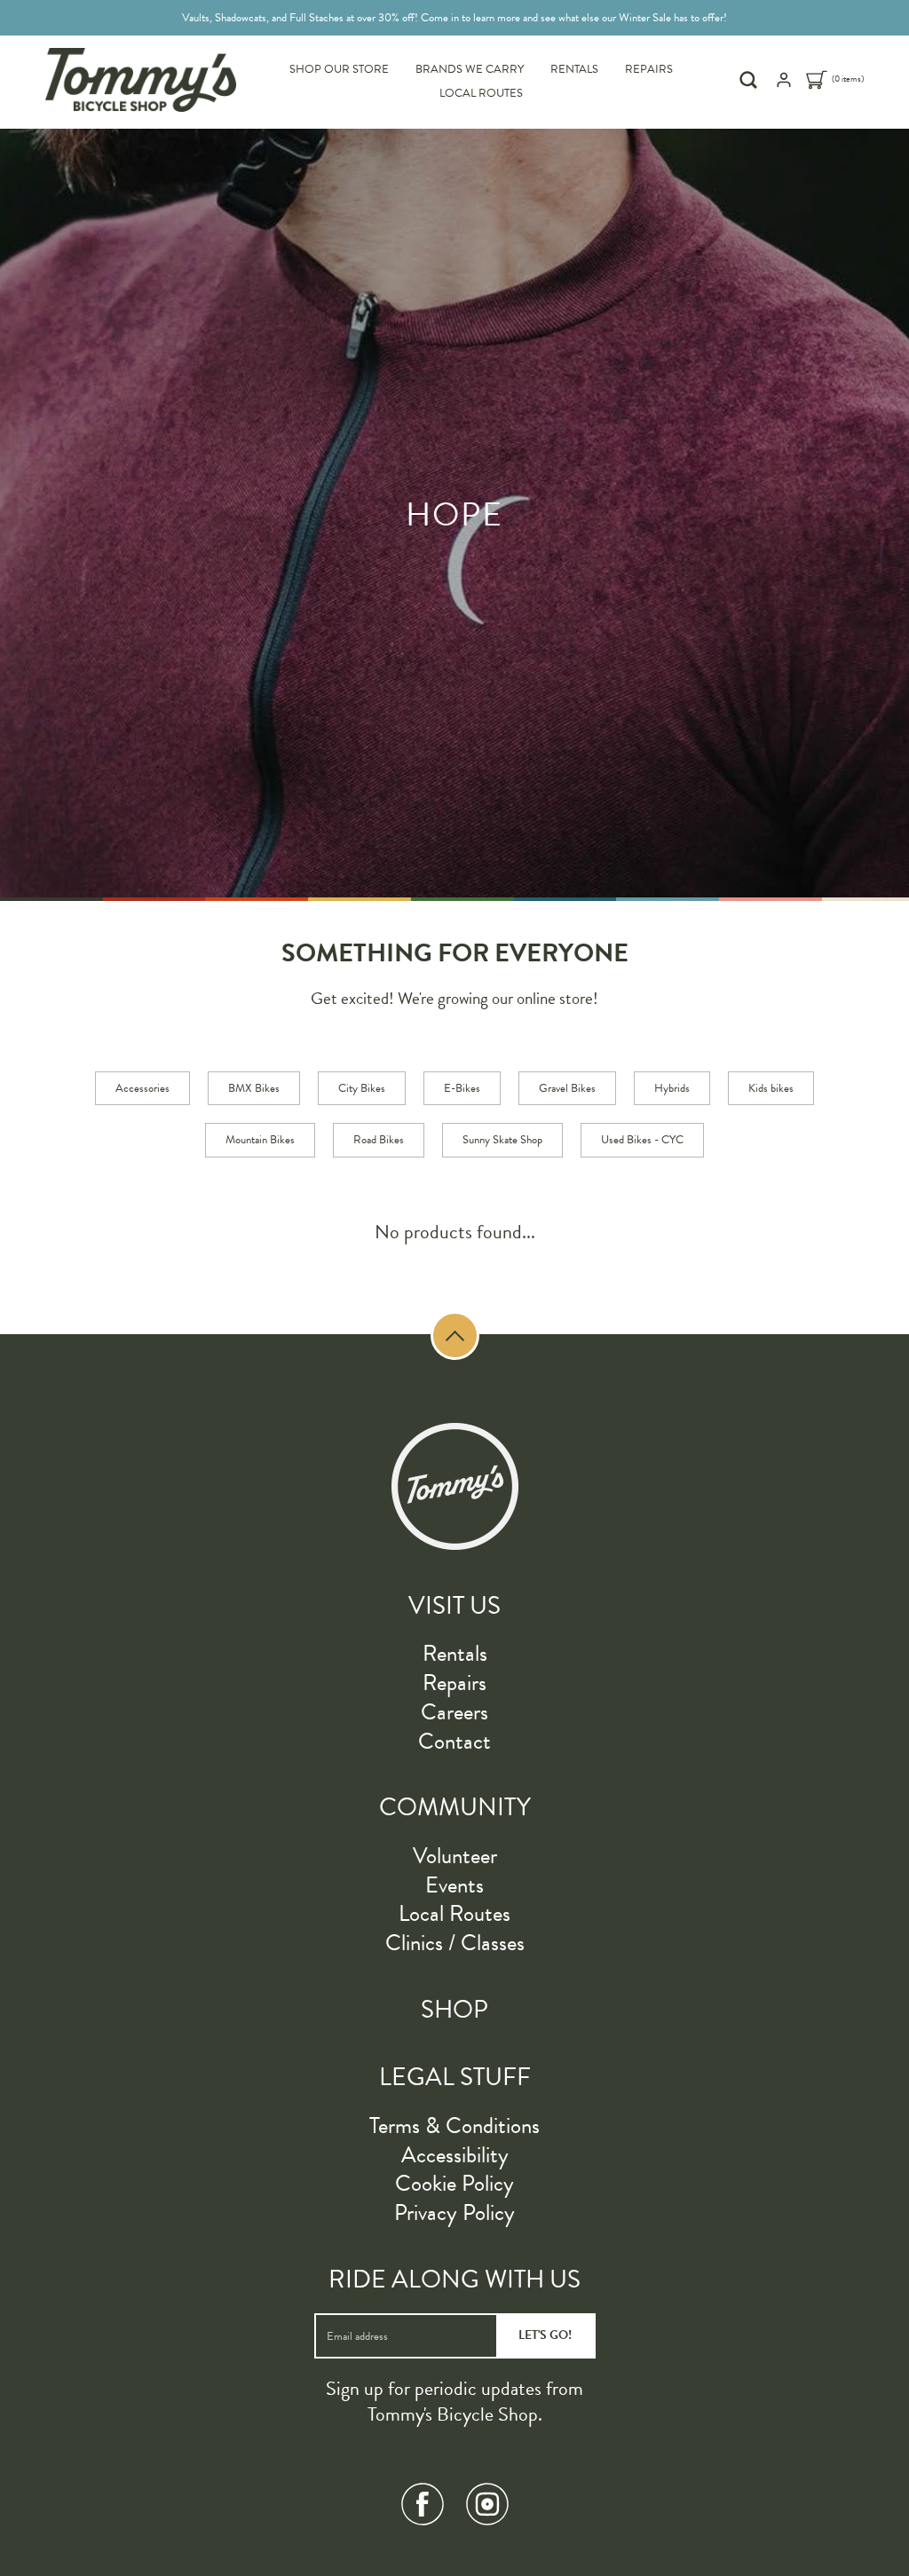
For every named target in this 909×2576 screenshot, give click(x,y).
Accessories (142, 1088)
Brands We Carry (470, 69)
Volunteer (455, 1856)
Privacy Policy (454, 2213)
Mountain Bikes (260, 1140)
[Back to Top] (455, 1335)
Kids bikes (771, 1088)
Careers (454, 1712)
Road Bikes (379, 1140)
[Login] (784, 85)
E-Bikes (462, 1088)
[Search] (751, 80)
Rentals (574, 69)
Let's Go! (545, 2335)
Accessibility (455, 2155)
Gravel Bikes (567, 1088)
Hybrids (672, 1088)
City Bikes (362, 1088)
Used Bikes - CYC (642, 1140)
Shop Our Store (339, 69)
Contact (454, 1741)
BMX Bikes (254, 1088)
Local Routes (481, 93)
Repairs (649, 69)
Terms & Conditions (454, 2126)
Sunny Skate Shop (502, 1140)
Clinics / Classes (455, 1943)
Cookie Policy (454, 2183)
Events (454, 1885)
